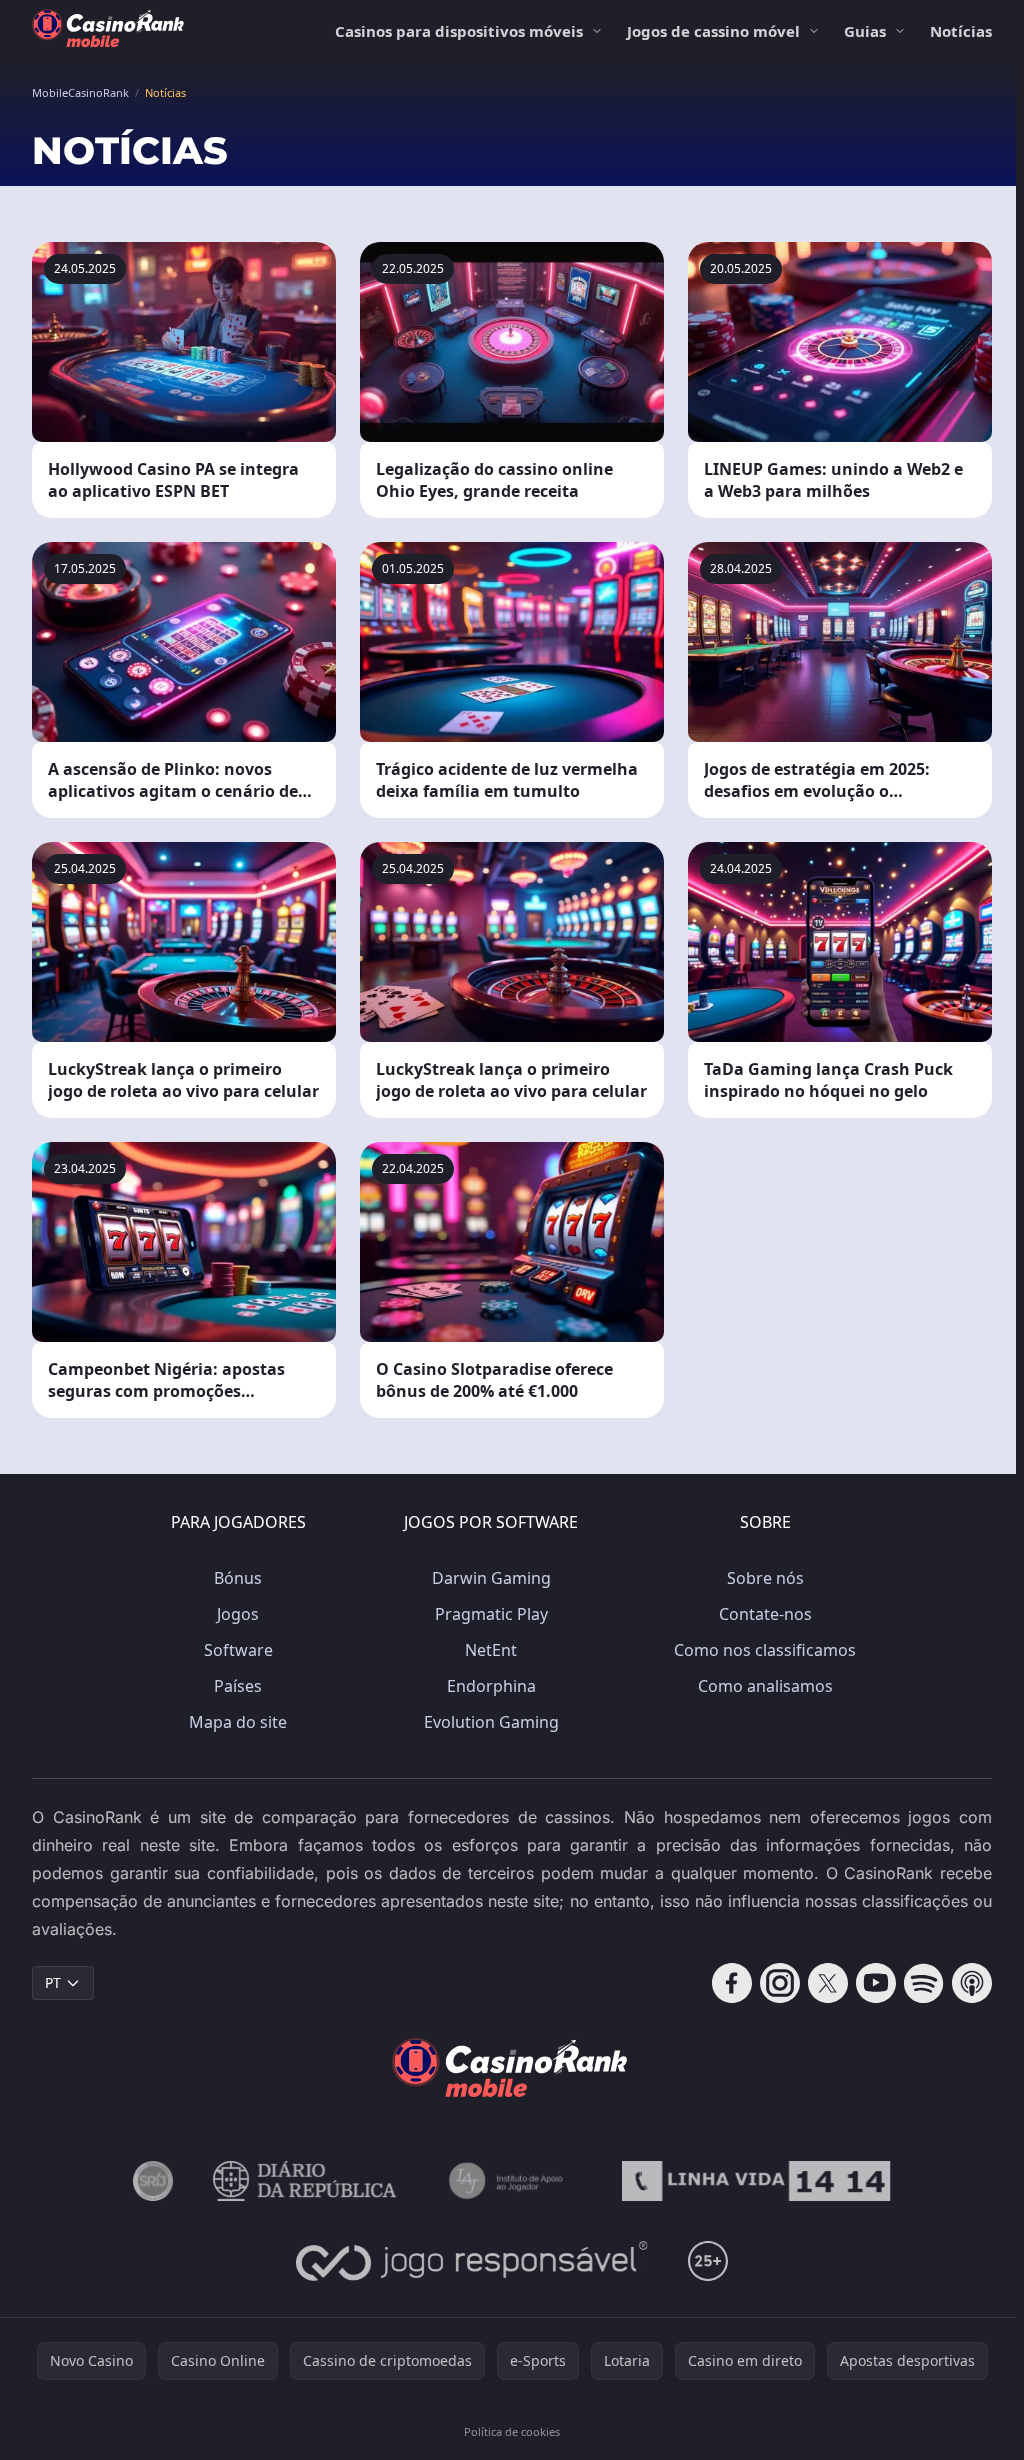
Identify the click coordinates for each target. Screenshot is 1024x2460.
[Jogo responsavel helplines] (472, 2261)
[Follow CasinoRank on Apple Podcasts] (972, 1983)
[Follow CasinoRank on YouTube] (876, 1983)
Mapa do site (238, 1722)
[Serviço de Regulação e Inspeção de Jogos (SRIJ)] (153, 2181)
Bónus (238, 1578)
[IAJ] (509, 2181)
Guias (865, 31)
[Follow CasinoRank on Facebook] (732, 1983)
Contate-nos (765, 1614)
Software (238, 1650)
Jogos (238, 1614)
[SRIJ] (756, 2181)
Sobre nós (765, 1578)
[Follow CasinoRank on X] (828, 1983)
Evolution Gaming (491, 1722)
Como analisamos (765, 1686)
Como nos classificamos (765, 1650)
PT (53, 1982)
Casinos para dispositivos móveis (459, 31)
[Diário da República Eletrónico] (305, 2181)
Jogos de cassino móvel (713, 31)
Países (238, 1686)
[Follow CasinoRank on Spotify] (924, 1983)
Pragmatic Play (491, 1614)
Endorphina (491, 1686)
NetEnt (491, 1650)
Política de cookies (512, 2431)
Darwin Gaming (491, 1578)
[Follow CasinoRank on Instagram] (780, 1983)
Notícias (961, 31)
